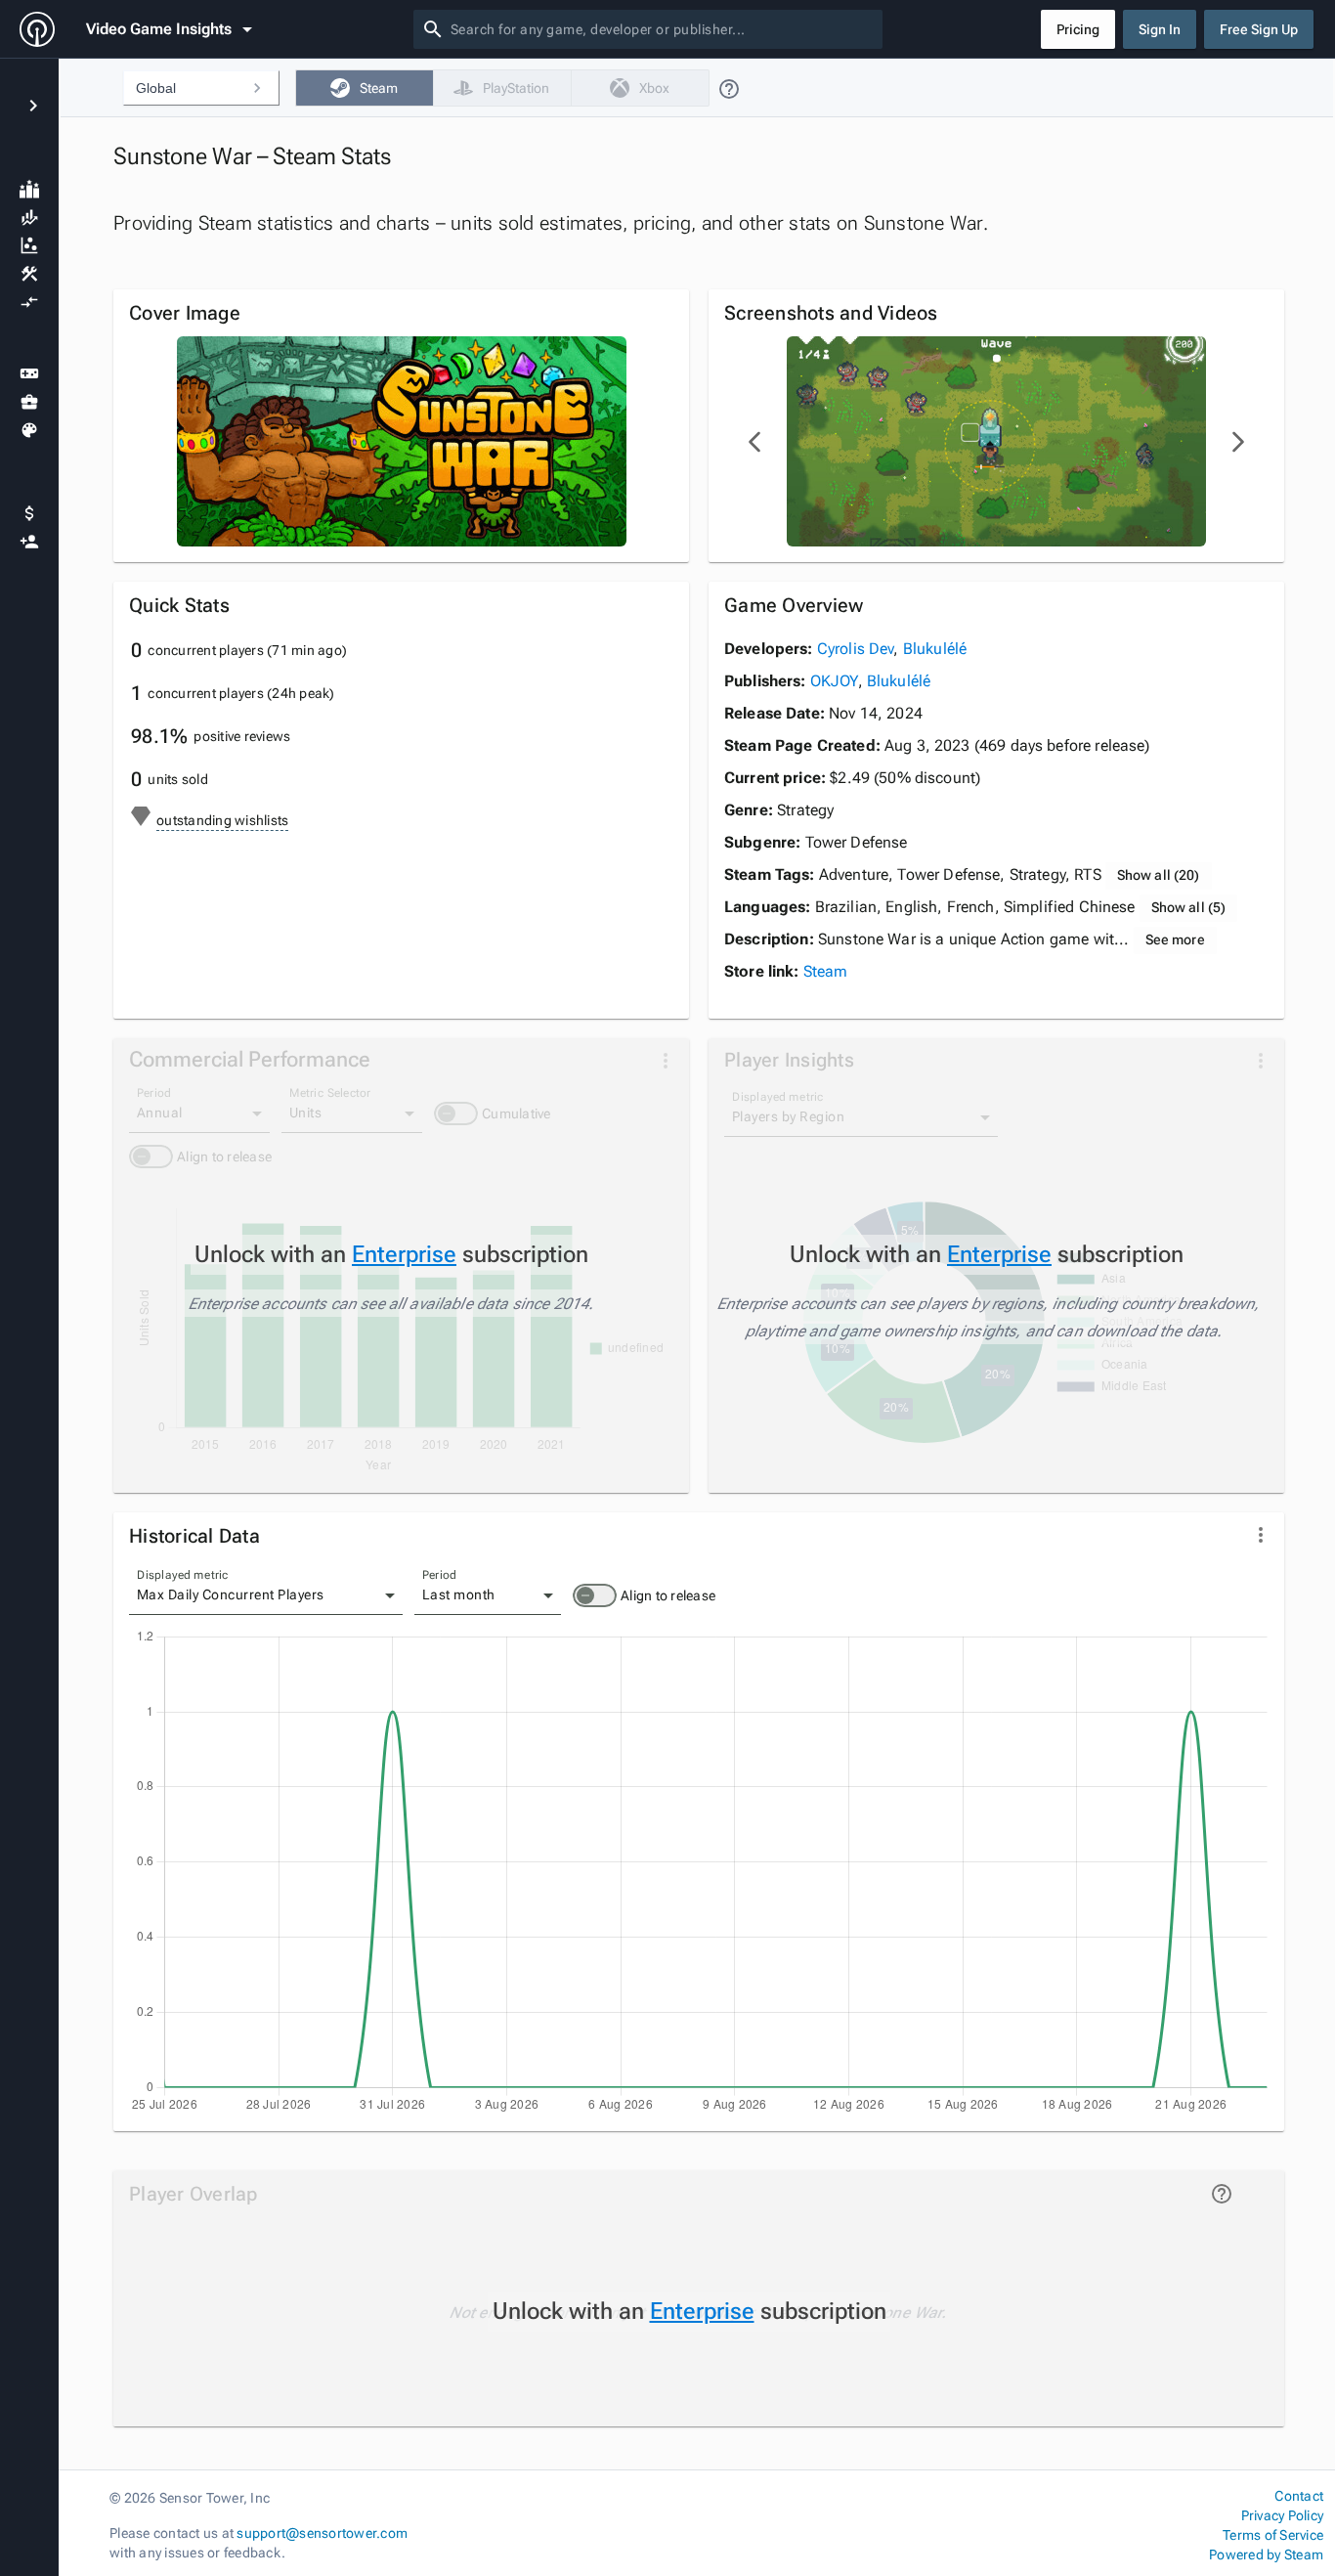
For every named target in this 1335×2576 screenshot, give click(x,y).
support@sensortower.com (322, 2533)
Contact (1299, 2496)
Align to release (668, 1595)
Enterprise (404, 1254)
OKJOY (834, 681)
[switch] (595, 1595)
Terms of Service (1273, 2535)
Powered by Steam (1266, 2554)
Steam (826, 971)
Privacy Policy (1282, 2515)
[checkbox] (364, 88)
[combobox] (663, 29)
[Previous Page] (755, 442)
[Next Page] (1237, 442)
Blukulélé (935, 649)
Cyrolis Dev (856, 649)
